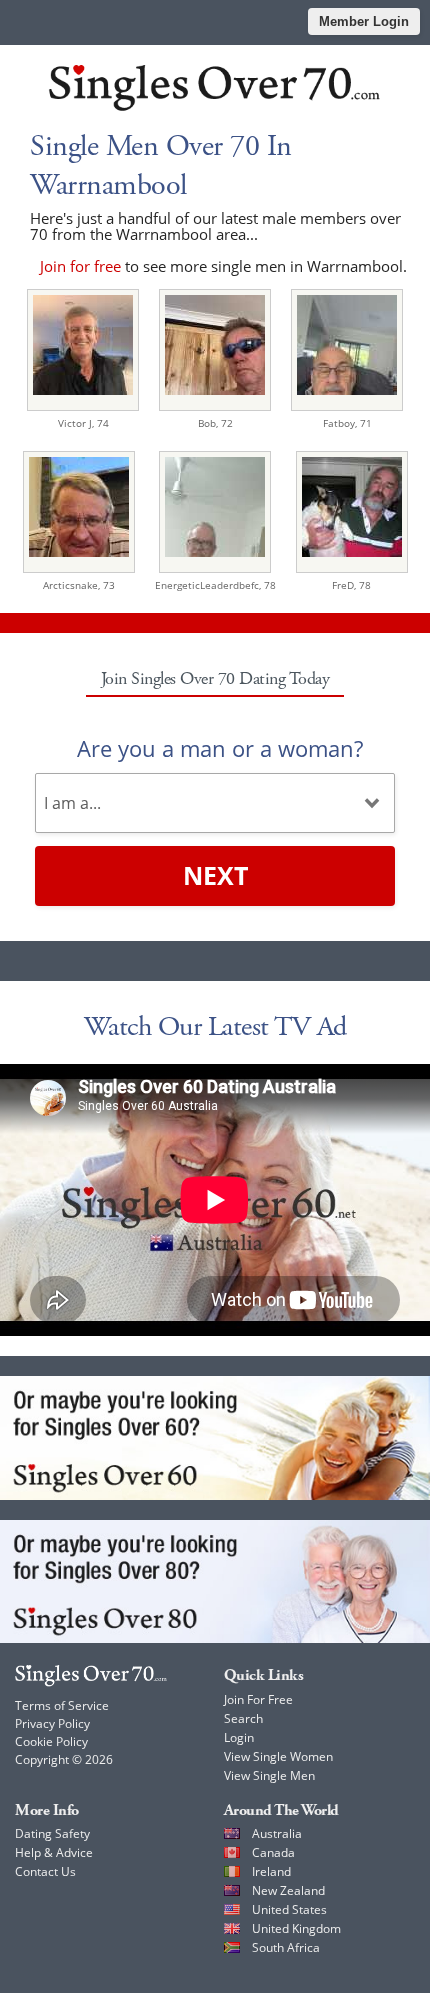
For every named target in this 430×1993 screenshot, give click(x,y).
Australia (277, 1833)
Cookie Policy (51, 1741)
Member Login (364, 21)
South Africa (286, 1947)
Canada (273, 1852)
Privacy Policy (52, 1723)
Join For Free (258, 1699)
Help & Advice (54, 1852)
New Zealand (288, 1890)
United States (289, 1909)
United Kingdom (296, 1928)
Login (239, 1737)
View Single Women (278, 1756)
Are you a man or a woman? (220, 748)
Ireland (271, 1871)
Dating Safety (52, 1833)
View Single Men (269, 1775)
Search (243, 1718)
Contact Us (45, 1871)
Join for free (80, 266)
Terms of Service (62, 1705)
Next (215, 875)
